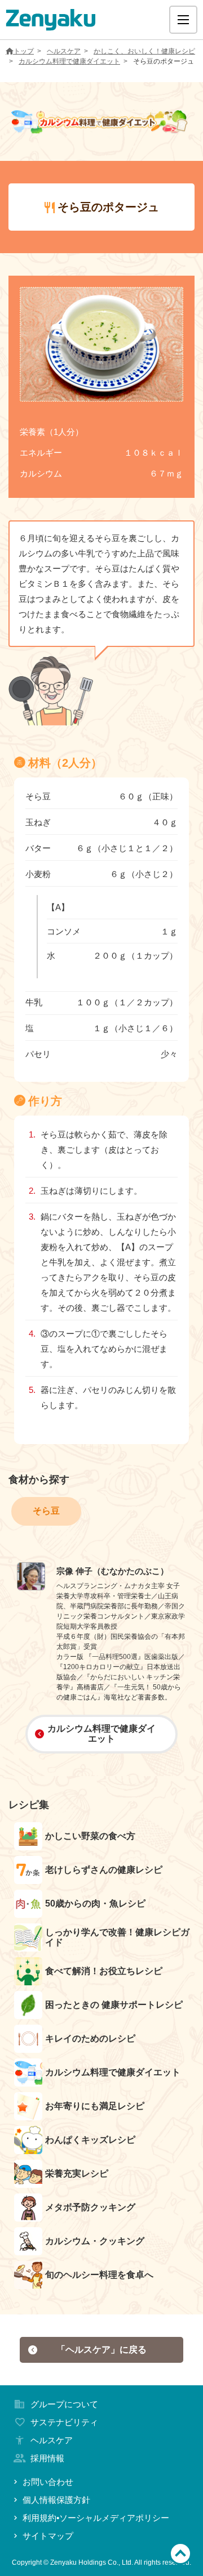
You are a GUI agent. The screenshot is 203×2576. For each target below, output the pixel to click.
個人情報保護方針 (56, 2500)
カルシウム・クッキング (95, 2241)
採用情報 (47, 2458)
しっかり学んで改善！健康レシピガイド (117, 1937)
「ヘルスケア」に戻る (101, 2350)
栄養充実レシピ (77, 2173)
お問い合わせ (48, 2482)
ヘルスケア (64, 51)
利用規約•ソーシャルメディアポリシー (96, 2518)
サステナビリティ (64, 2422)
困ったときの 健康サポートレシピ (114, 2005)
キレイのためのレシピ (90, 2038)
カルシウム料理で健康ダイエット (69, 61)
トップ (24, 51)
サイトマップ (48, 2536)
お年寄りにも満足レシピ (95, 2106)
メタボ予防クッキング (90, 2207)
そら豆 (46, 1511)
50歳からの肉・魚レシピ (95, 1903)
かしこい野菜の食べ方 (90, 1836)
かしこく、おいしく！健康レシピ (144, 51)
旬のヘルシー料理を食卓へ (99, 2275)
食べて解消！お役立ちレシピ (104, 1971)
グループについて (64, 2404)
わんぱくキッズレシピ (90, 2140)
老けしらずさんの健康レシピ (104, 1870)
